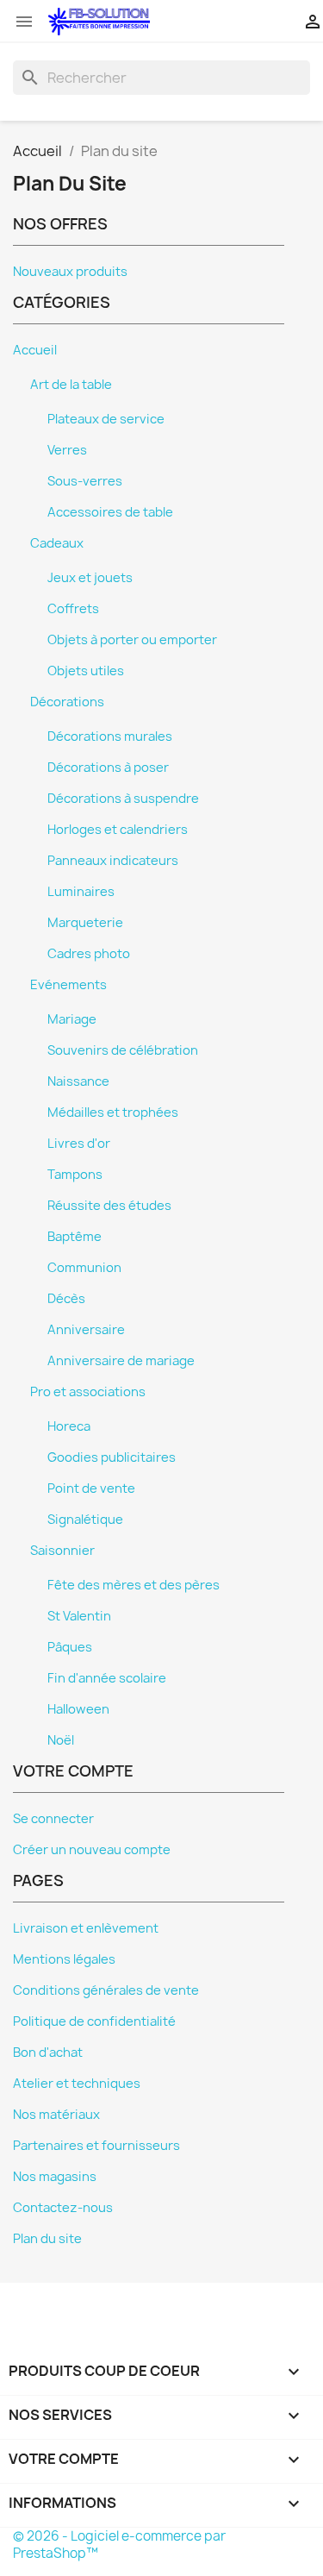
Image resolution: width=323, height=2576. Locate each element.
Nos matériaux (56, 2115)
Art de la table (71, 385)
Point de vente (91, 1489)
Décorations (67, 702)
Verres (67, 450)
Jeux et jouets (90, 578)
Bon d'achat (48, 2053)
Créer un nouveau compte (92, 1850)
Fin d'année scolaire (107, 1678)
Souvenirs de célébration (123, 1050)
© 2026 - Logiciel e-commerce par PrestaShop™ (119, 2545)
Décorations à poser (108, 768)
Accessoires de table (110, 512)
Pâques (70, 1647)
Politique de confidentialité (94, 2021)
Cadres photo (89, 954)
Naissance (78, 1081)
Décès (66, 1299)
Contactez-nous (63, 2208)
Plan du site (47, 2239)
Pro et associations (88, 1392)
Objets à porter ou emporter (132, 640)
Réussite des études (109, 1206)
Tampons (75, 1175)
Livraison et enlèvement (86, 1928)
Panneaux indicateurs (113, 861)
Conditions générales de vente (106, 1990)
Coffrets (73, 609)
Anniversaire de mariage (121, 1361)
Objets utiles (86, 671)
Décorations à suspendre (123, 799)
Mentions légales (64, 1959)
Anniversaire (86, 1330)
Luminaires (81, 892)
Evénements (68, 985)
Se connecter (53, 1819)
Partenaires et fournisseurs (96, 2146)
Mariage (72, 1019)
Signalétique (85, 1520)
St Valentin (79, 1616)
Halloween (78, 1709)
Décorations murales (110, 736)
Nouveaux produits (70, 272)
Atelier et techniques (77, 2084)
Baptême (75, 1237)
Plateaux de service (106, 419)
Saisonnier (62, 1551)
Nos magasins (55, 2177)
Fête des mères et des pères (134, 1585)
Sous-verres (85, 481)
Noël (61, 1740)
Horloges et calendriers (118, 830)
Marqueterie (85, 923)
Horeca (69, 1426)
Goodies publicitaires (112, 1457)
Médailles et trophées (113, 1113)
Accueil (35, 350)
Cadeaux (57, 543)
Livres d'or (79, 1144)
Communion (84, 1268)
